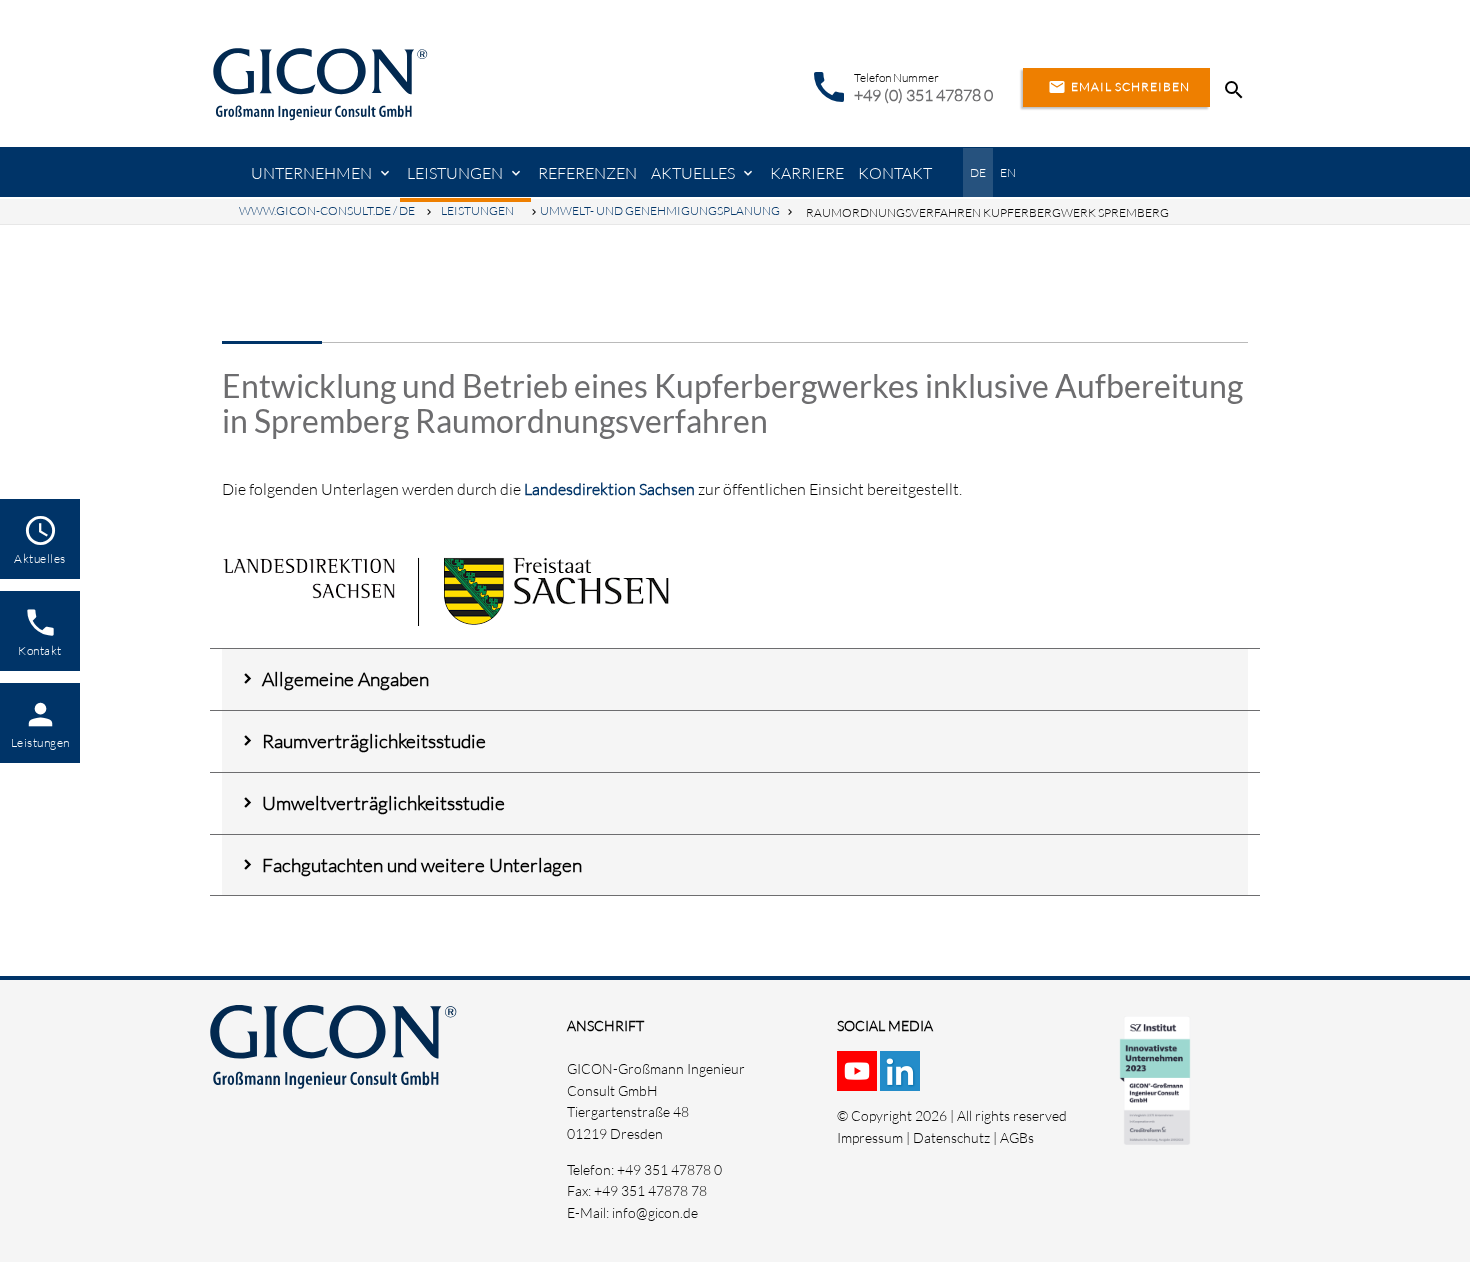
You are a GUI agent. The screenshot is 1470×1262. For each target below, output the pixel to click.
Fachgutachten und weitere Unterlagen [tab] (422, 865)
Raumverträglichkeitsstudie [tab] (374, 741)
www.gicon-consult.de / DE (327, 210)
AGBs (1017, 1137)
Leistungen (455, 173)
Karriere (807, 173)
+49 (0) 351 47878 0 (923, 95)
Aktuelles (693, 173)
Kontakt (895, 173)
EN (1008, 172)
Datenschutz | (956, 1137)
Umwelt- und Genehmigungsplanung (660, 210)
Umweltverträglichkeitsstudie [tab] (383, 803)
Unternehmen (311, 173)
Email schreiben (1119, 87)
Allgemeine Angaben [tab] (345, 679)
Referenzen (587, 173)
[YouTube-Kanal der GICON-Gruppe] (858, 1079)
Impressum (870, 1137)
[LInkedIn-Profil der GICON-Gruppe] (901, 1079)
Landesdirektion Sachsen (609, 489)
